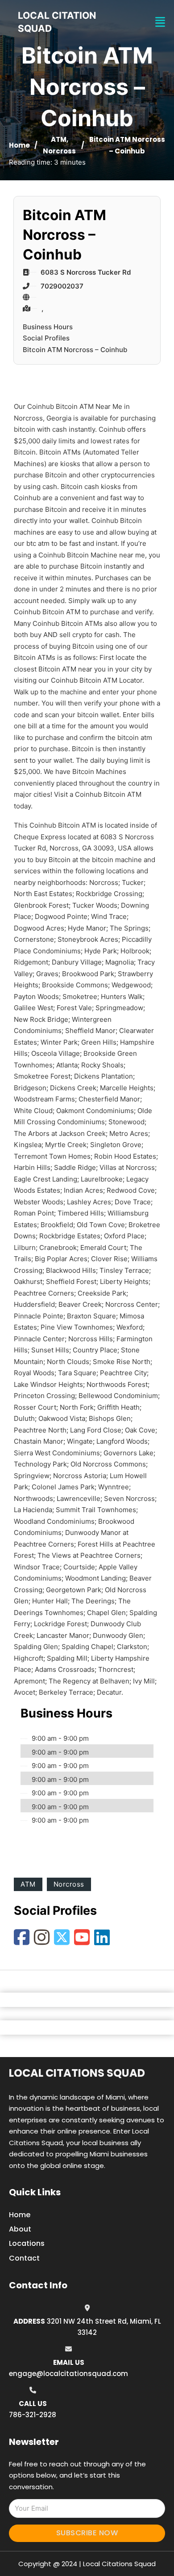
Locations (27, 2243)
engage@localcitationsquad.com (68, 2374)
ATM (59, 139)
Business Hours (48, 327)
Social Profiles (46, 338)
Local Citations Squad (77, 2073)
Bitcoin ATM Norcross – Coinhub (75, 350)
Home (19, 145)
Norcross (59, 151)
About (20, 2229)
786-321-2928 (33, 2415)
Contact (24, 2258)
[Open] (160, 22)
